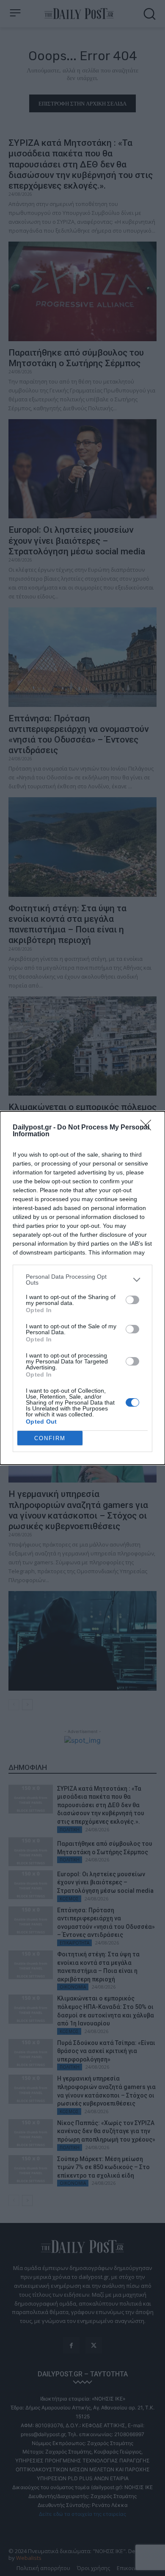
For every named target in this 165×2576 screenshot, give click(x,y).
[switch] (132, 1300)
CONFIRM (50, 1438)
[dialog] (82, 1288)
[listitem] (82, 1280)
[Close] (148, 1128)
